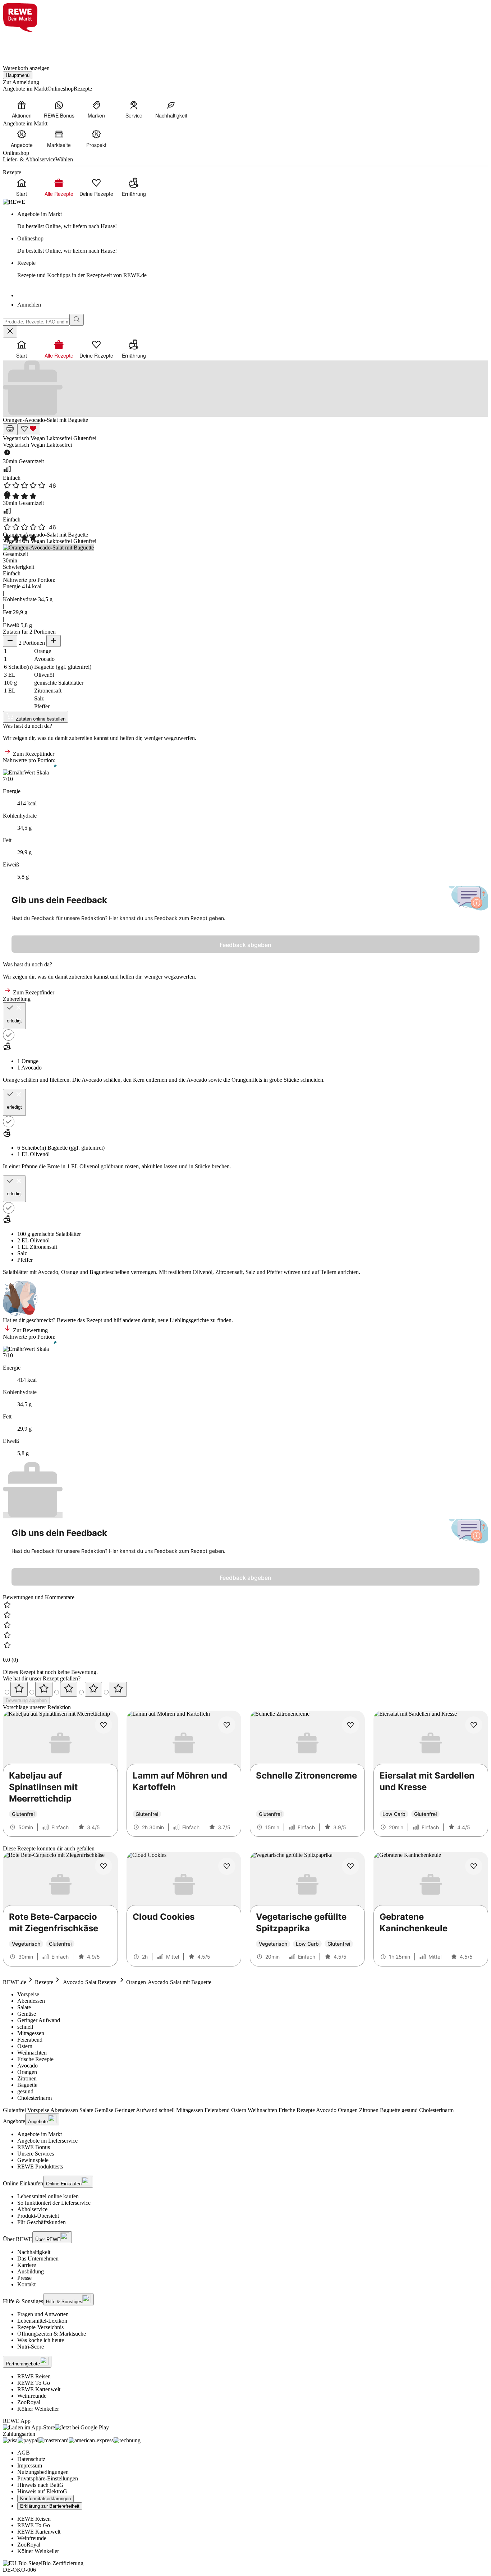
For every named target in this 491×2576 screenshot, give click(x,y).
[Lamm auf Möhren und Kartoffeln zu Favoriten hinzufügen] (227, 1725)
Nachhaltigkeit (34, 2252)
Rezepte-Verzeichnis (40, 2327)
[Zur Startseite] (27, 44)
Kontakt (26, 2284)
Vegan (38, 438)
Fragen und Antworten (43, 2314)
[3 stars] (69, 1689)
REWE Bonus (34, 2147)
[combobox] (36, 322)
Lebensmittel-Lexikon (42, 2321)
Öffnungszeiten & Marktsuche (52, 2334)
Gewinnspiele (33, 2160)
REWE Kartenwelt (39, 2389)
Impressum (30, 2465)
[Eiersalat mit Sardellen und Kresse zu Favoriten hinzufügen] (474, 1725)
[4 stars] (93, 1689)
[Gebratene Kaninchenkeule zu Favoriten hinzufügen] (474, 1866)
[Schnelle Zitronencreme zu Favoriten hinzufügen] (350, 1725)
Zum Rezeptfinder (33, 754)
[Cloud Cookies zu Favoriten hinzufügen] (227, 1866)
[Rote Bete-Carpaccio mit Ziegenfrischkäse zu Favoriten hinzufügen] (104, 1866)
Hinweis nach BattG (40, 2485)
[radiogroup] (245, 1689)
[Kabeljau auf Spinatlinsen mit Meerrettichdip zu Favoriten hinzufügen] (104, 1725)
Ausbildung (31, 2271)
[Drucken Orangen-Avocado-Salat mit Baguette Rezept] (10, 429)
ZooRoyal (29, 2402)
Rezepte (44, 1982)
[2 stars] (44, 1689)
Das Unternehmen (38, 2258)
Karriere (27, 2265)
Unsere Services (36, 2154)
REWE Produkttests (40, 2166)
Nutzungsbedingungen (43, 2472)
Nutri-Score (31, 2347)
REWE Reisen (34, 2376)
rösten (132, 1166)
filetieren (59, 1080)
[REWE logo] (14, 202)
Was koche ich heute (41, 2340)
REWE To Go (34, 2383)
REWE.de (15, 1982)
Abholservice (32, 2209)
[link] (253, 220)
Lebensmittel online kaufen (48, 2196)
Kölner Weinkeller (38, 2409)
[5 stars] (118, 1689)
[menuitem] (22, 109)
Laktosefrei (60, 438)
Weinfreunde (32, 2396)
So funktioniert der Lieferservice (54, 2203)
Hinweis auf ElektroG (42, 2491)
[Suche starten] (77, 320)
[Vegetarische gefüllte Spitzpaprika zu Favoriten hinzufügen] (350, 1866)
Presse (24, 2278)
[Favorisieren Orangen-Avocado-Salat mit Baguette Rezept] (29, 429)
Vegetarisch (17, 438)
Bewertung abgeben (26, 1700)
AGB (24, 2453)
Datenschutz (31, 2459)
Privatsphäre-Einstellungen (48, 2478)
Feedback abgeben (245, 945)
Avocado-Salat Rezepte (90, 1982)
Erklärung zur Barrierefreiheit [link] (50, 2506)
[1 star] (19, 1689)
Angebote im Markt (40, 2134)
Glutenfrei (85, 438)
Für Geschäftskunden (42, 2222)
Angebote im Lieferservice (47, 2141)
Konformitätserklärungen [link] (45, 2499)
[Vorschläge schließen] (10, 332)
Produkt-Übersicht (38, 2216)
